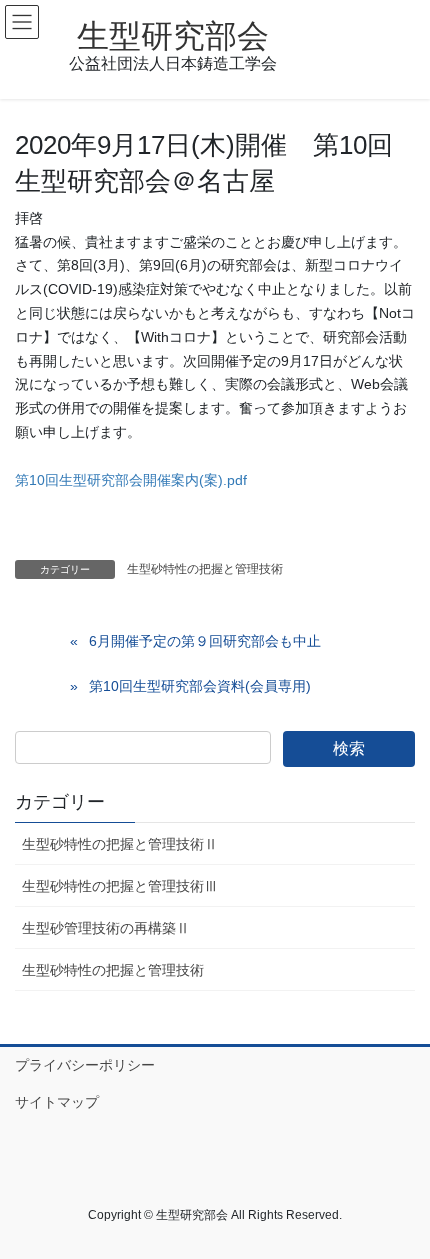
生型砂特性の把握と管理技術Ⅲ (120, 886)
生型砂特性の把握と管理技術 (205, 569)
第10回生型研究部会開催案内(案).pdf (131, 480)
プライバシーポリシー (85, 1065)
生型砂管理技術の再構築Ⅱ (106, 928)
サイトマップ (57, 1102)
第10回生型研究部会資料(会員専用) (200, 686)
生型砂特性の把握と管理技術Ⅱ (120, 844)
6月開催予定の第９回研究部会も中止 (205, 641)
